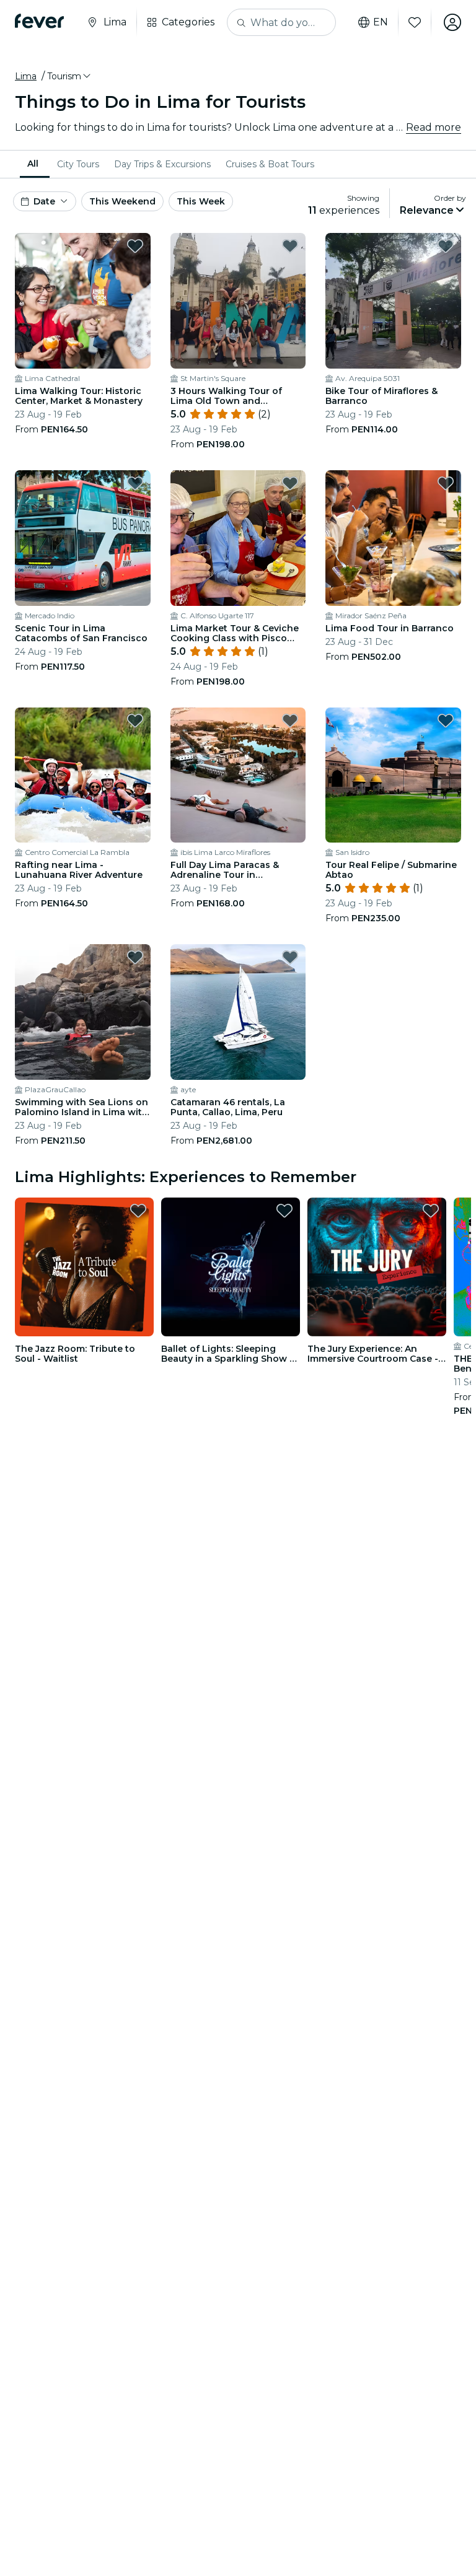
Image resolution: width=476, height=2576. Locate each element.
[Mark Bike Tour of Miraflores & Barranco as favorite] (446, 246)
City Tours (78, 164)
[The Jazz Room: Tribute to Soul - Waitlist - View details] (84, 1267)
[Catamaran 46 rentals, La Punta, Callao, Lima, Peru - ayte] (238, 1012)
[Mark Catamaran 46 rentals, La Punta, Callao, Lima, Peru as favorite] (290, 957)
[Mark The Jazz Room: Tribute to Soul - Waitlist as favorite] (138, 1211)
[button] (70, 76)
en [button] (381, 22)
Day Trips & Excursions (162, 164)
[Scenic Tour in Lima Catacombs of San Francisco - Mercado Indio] (83, 538)
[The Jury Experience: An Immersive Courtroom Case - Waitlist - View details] (377, 1267)
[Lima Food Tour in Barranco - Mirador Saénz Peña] (393, 538)
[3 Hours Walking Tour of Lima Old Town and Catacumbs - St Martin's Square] (238, 301)
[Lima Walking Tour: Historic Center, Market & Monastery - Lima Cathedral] (83, 301)
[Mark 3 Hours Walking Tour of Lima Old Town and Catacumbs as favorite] (290, 246)
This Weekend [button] (122, 201)
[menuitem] (35, 164)
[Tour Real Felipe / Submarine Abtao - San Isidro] (393, 775)
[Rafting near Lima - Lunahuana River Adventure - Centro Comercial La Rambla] (83, 775)
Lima (26, 76)
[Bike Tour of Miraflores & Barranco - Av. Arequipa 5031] (393, 301)
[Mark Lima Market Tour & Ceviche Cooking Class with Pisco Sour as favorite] (290, 483)
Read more (434, 127)
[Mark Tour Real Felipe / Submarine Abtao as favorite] (446, 721)
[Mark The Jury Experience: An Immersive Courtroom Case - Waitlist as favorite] (431, 1211)
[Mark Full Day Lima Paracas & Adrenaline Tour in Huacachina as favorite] (290, 721)
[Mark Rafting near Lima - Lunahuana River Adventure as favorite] (135, 721)
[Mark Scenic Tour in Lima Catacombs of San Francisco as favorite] (135, 483)
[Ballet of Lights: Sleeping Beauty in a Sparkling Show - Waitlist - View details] (231, 1267)
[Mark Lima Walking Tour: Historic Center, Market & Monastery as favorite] (135, 246)
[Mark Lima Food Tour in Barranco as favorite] (446, 483)
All (33, 164)
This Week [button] (201, 201)
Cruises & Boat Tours (270, 164)
